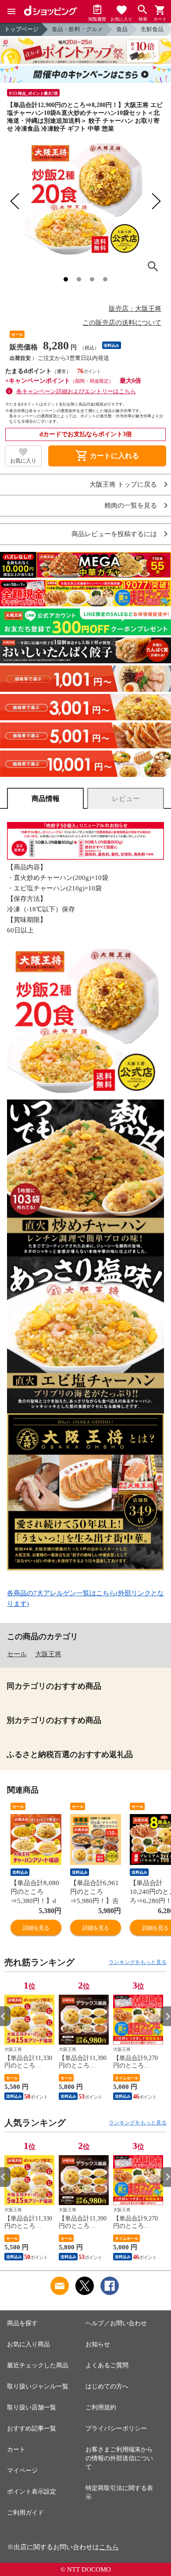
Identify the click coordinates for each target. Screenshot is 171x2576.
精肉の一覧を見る (131, 506)
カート (16, 2450)
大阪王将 (48, 1654)
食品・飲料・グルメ (77, 29)
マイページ (22, 2471)
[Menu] (11, 11)
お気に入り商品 (28, 2344)
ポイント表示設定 (32, 2492)
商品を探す (22, 2323)
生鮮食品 (152, 29)
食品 (122, 29)
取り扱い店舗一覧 (32, 2407)
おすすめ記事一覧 (32, 2428)
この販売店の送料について (122, 323)
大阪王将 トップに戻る (123, 485)
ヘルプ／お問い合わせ (116, 2323)
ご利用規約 (101, 2407)
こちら (109, 2547)
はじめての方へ (107, 2386)
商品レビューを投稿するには (114, 534)
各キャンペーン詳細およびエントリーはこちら (76, 391)
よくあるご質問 (107, 2365)
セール (17, 1654)
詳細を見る (36, 1928)
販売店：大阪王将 (135, 309)
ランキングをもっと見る (138, 1962)
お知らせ (98, 2344)
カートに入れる (107, 456)
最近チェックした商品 (38, 2365)
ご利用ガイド (25, 2513)
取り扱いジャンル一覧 (38, 2386)
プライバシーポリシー (116, 2428)
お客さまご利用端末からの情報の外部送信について (119, 2458)
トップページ (21, 29)
